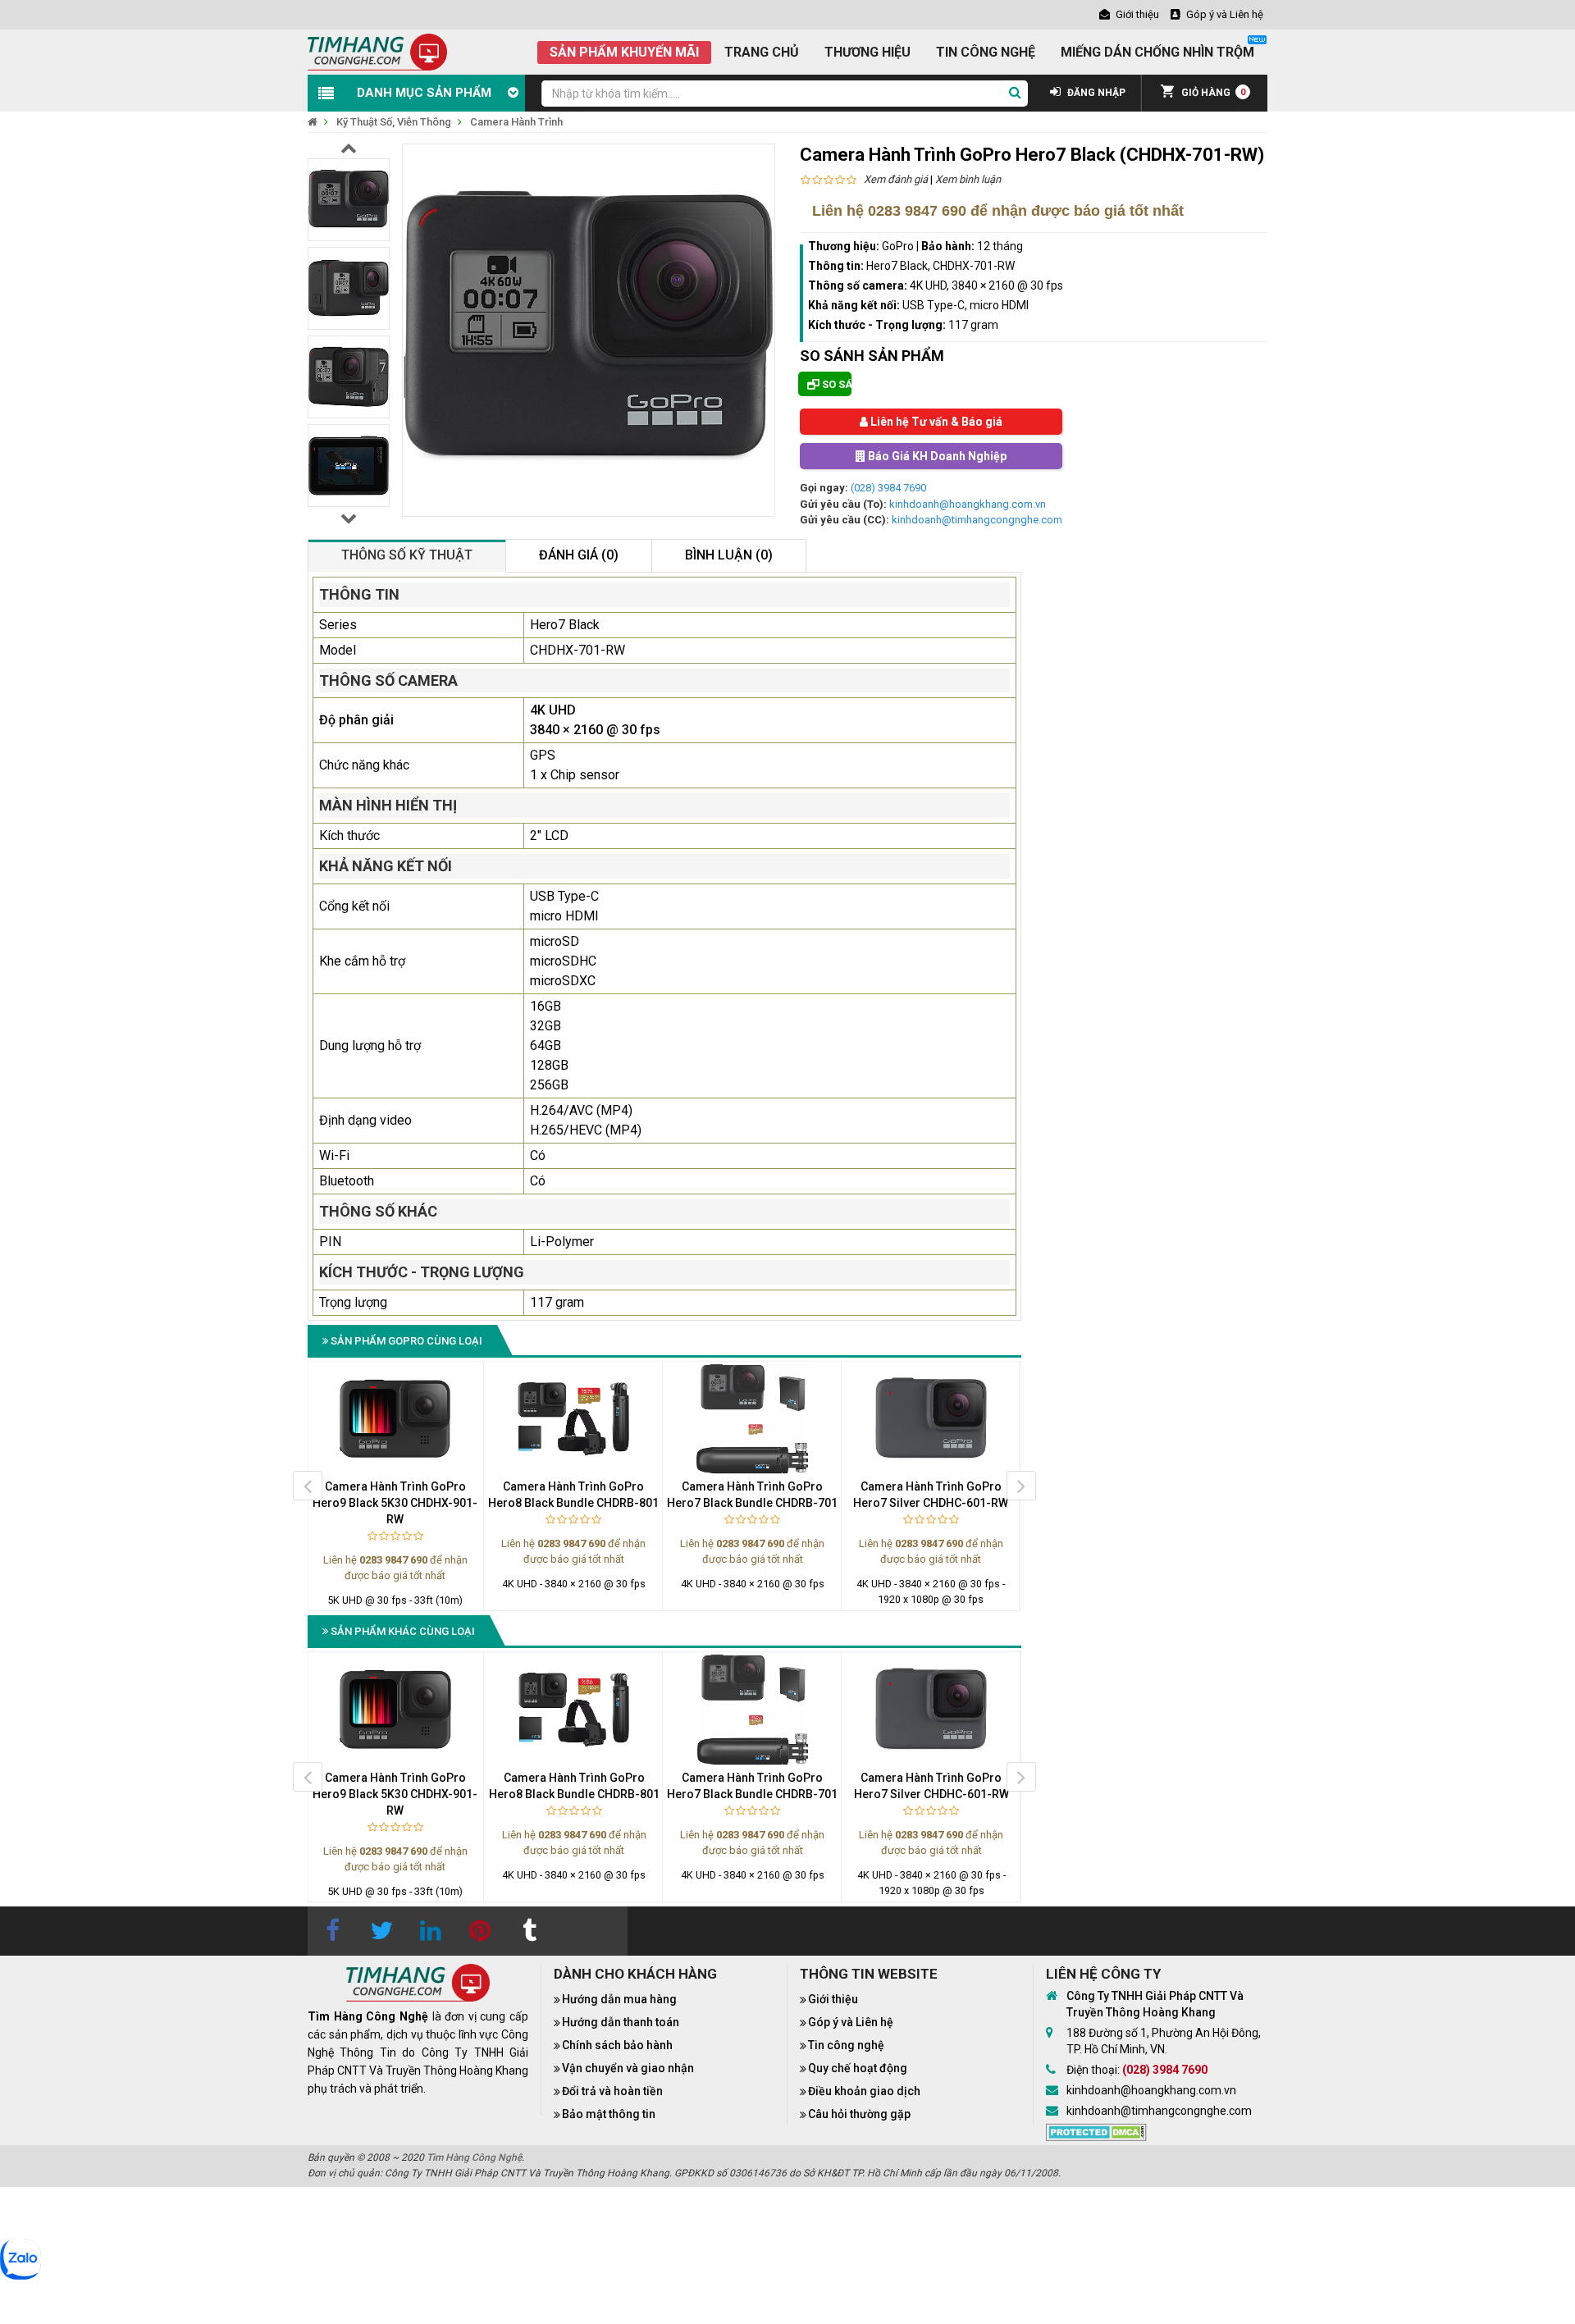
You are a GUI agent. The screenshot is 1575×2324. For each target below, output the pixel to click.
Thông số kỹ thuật (407, 555)
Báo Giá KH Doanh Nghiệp (936, 456)
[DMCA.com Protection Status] (1096, 2130)
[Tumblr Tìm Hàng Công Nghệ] (529, 1931)
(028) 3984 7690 (888, 488)
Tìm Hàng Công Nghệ (474, 2157)
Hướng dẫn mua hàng (619, 1999)
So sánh (835, 384)
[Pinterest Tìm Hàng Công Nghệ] (480, 1931)
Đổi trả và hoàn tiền (612, 2091)
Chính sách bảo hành (617, 2045)
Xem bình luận (968, 179)
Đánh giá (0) (579, 555)
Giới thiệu (833, 1999)
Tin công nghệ (846, 2045)
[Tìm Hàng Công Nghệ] (377, 51)
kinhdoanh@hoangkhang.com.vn (968, 504)
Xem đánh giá (896, 179)
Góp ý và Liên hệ (851, 2022)
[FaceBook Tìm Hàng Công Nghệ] (332, 1931)
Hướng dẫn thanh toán (621, 2022)
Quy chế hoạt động (858, 2068)
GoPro (898, 246)
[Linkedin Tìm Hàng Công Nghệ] (431, 1931)
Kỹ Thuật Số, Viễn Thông (394, 122)
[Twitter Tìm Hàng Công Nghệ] (381, 1931)
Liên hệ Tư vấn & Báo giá (935, 422)
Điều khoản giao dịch (864, 2091)
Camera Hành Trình (516, 122)
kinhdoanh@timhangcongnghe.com (977, 520)
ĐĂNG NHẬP (1095, 93)
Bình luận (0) (729, 555)
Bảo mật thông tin (609, 2114)
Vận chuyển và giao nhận (628, 2068)
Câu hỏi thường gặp (859, 2114)
